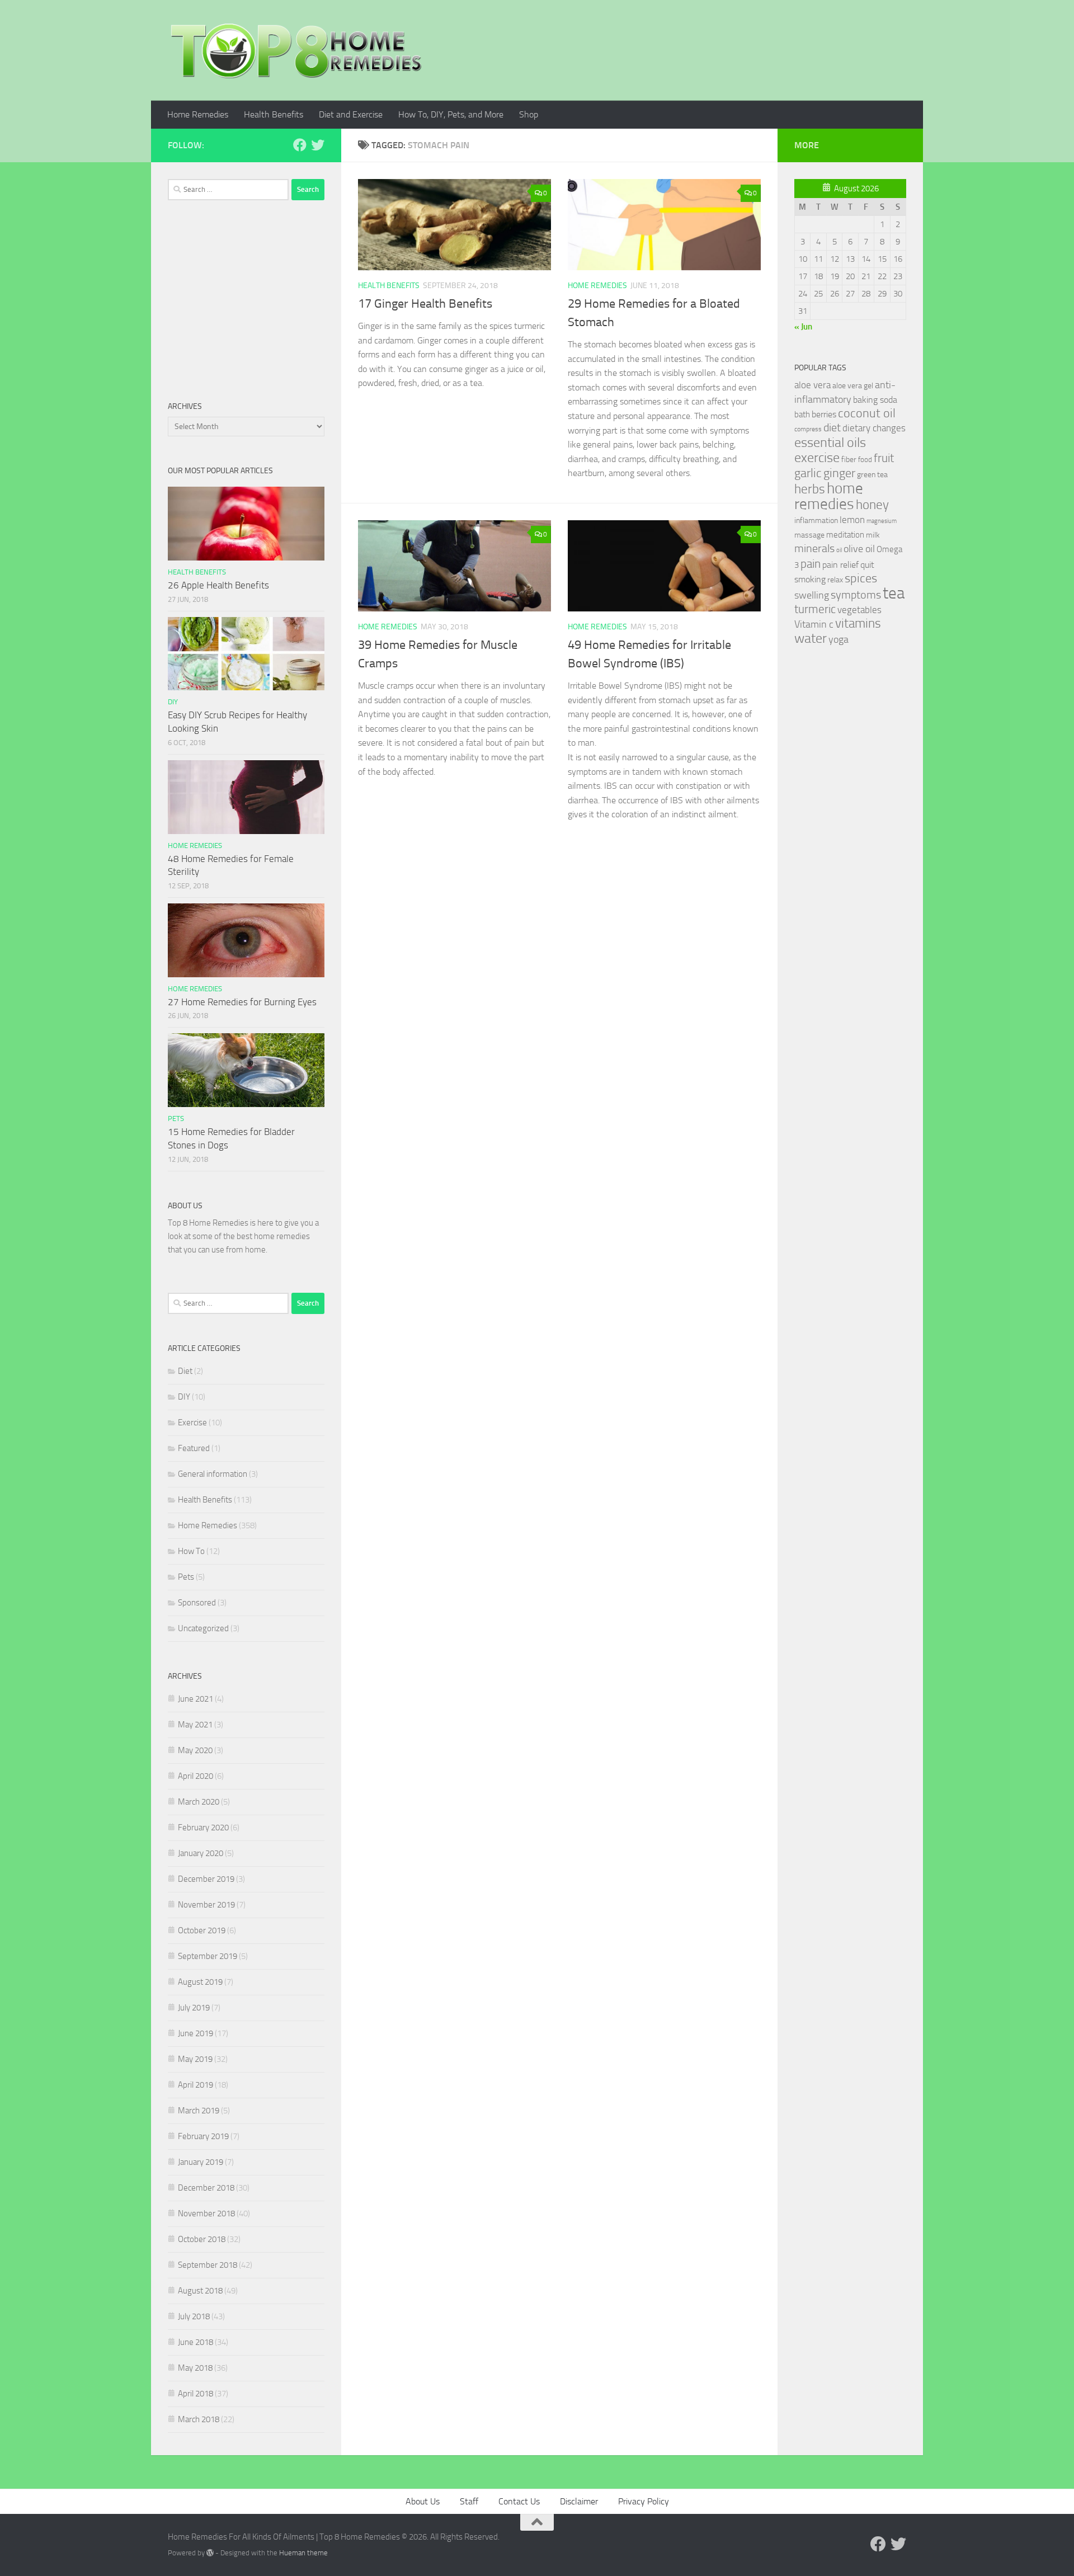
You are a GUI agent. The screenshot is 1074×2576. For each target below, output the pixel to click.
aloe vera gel (853, 386)
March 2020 (199, 1802)
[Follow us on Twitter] (318, 145)
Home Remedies (198, 114)
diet (832, 428)
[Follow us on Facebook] (300, 145)
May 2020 (195, 1750)
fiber (849, 460)
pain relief (840, 565)
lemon (852, 520)
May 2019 (195, 2059)
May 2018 (195, 2368)
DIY (173, 702)
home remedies (829, 496)
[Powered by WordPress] (210, 2553)
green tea (872, 475)
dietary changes (874, 428)
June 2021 (196, 1699)
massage (809, 535)
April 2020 (196, 1776)
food (865, 460)
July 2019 (194, 2008)
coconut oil (867, 413)
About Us (423, 2501)
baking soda (875, 400)
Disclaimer (579, 2501)
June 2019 (196, 2033)
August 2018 (200, 2291)
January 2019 (201, 2162)
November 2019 (206, 1905)
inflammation (816, 521)
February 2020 (203, 1828)
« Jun (803, 327)
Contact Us (519, 2501)
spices (861, 578)
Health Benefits (274, 114)
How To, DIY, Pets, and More (451, 114)
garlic (808, 473)
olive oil (859, 549)
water (811, 638)
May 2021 (195, 1725)
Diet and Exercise (351, 114)
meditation (845, 535)
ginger (839, 473)
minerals (814, 548)
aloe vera (812, 385)
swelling (812, 595)
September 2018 (208, 2265)
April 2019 (196, 2085)
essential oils (830, 442)
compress (808, 429)
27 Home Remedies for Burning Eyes (242, 1002)
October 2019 (202, 1930)
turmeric (815, 609)
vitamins (858, 623)
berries (824, 414)
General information (213, 1474)
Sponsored (197, 1603)
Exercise (192, 1423)
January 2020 (201, 1853)
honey (872, 505)
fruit (884, 458)
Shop (529, 114)
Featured (194, 1448)
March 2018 (199, 2419)
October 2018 (202, 2239)
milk (873, 535)
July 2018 (194, 2316)
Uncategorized (203, 1628)
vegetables (859, 610)
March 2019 (199, 2111)
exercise (817, 458)
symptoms (856, 595)
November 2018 (206, 2214)
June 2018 (196, 2342)
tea (894, 593)
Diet (185, 1371)
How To (191, 1551)
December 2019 (206, 1879)
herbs (810, 489)
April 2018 (196, 2394)
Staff (469, 2501)
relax (835, 580)
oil (839, 550)
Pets (176, 1119)
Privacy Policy (644, 2501)
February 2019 (203, 2136)
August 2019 (200, 1982)
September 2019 (208, 1956)
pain (811, 564)
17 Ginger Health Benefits (425, 304)
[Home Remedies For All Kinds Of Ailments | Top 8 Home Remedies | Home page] (296, 50)
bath (802, 415)
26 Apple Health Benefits (218, 585)
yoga (839, 639)
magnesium (882, 521)
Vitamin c (814, 624)
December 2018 (206, 2188)
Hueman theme (303, 2553)
